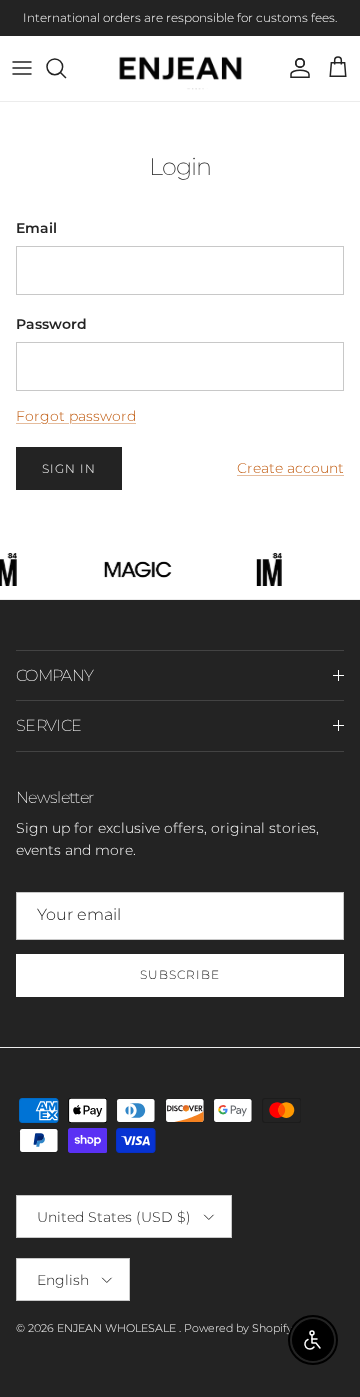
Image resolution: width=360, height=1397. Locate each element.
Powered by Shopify (238, 1328)
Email (36, 228)
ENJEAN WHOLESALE (118, 1328)
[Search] (66, 68)
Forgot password (76, 416)
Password (51, 324)
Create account (290, 468)
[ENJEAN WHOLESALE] (180, 68)
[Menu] (22, 68)
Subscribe (180, 974)
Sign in (69, 468)
